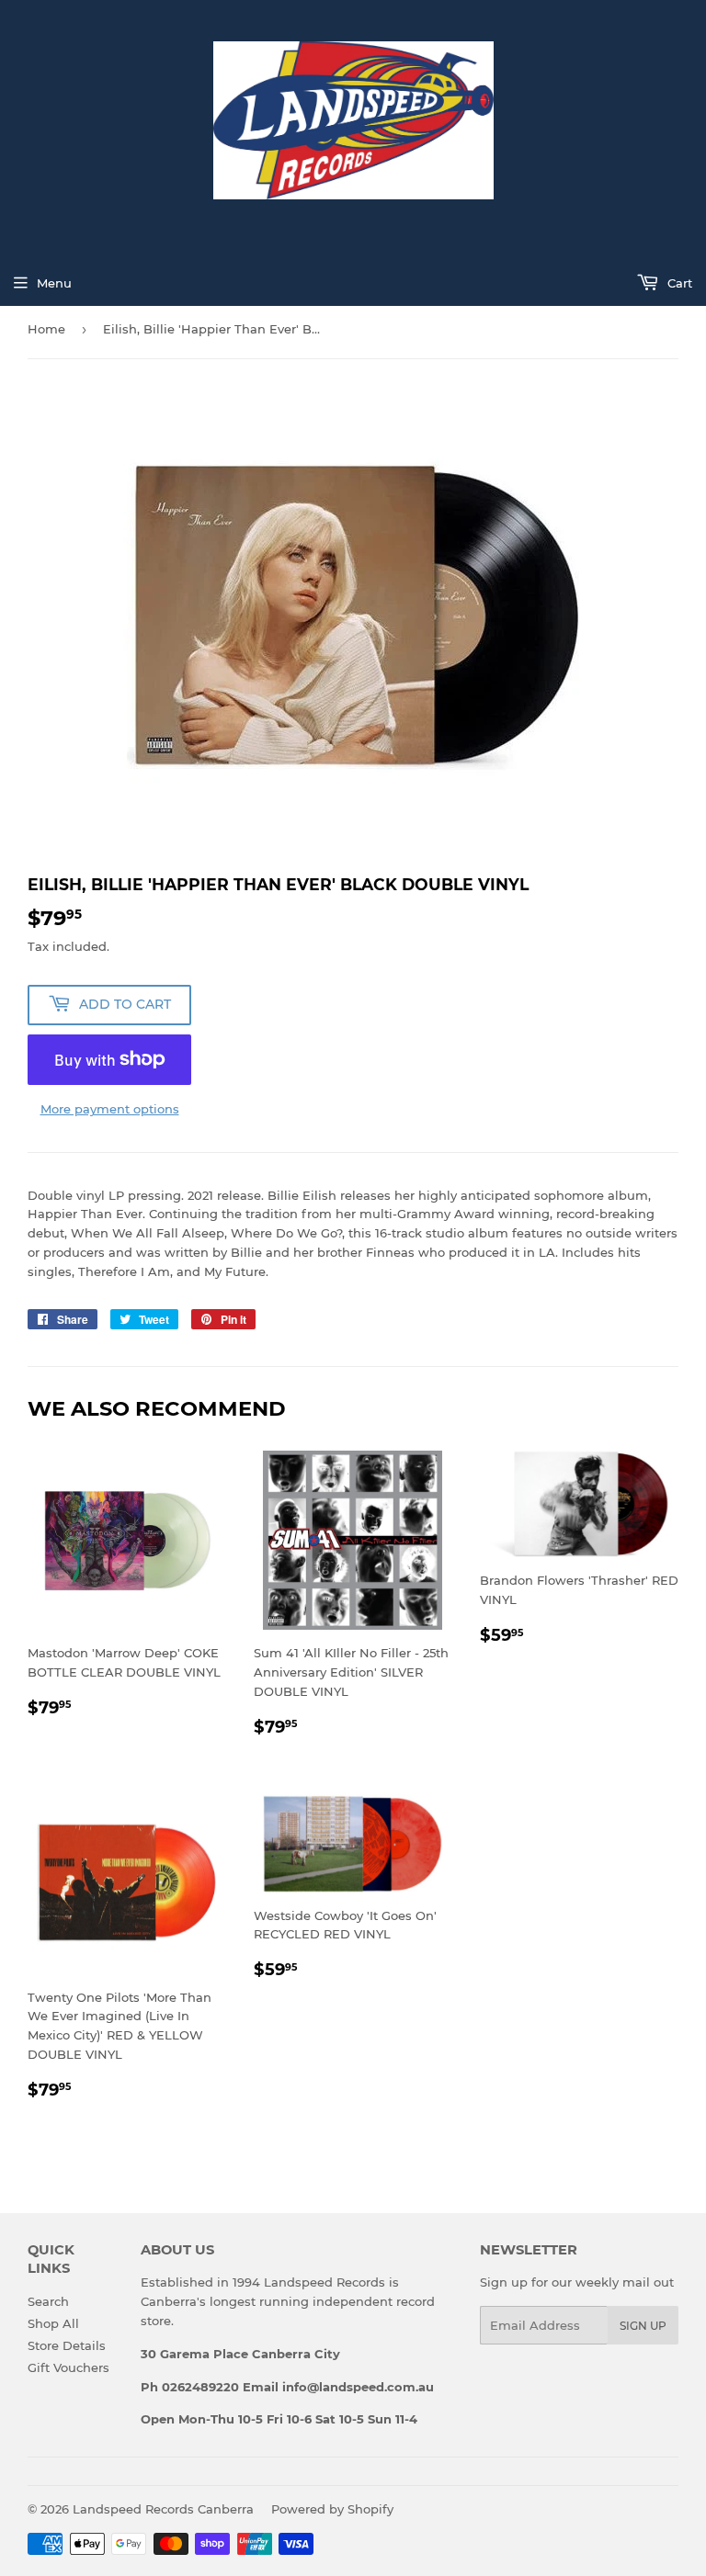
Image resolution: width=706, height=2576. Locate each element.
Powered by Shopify (332, 2509)
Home (46, 329)
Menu (54, 283)
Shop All (53, 2323)
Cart (678, 283)
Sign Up (643, 2326)
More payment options (110, 1109)
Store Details (67, 2345)
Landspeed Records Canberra (163, 2509)
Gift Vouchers (68, 2367)
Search (48, 2301)
